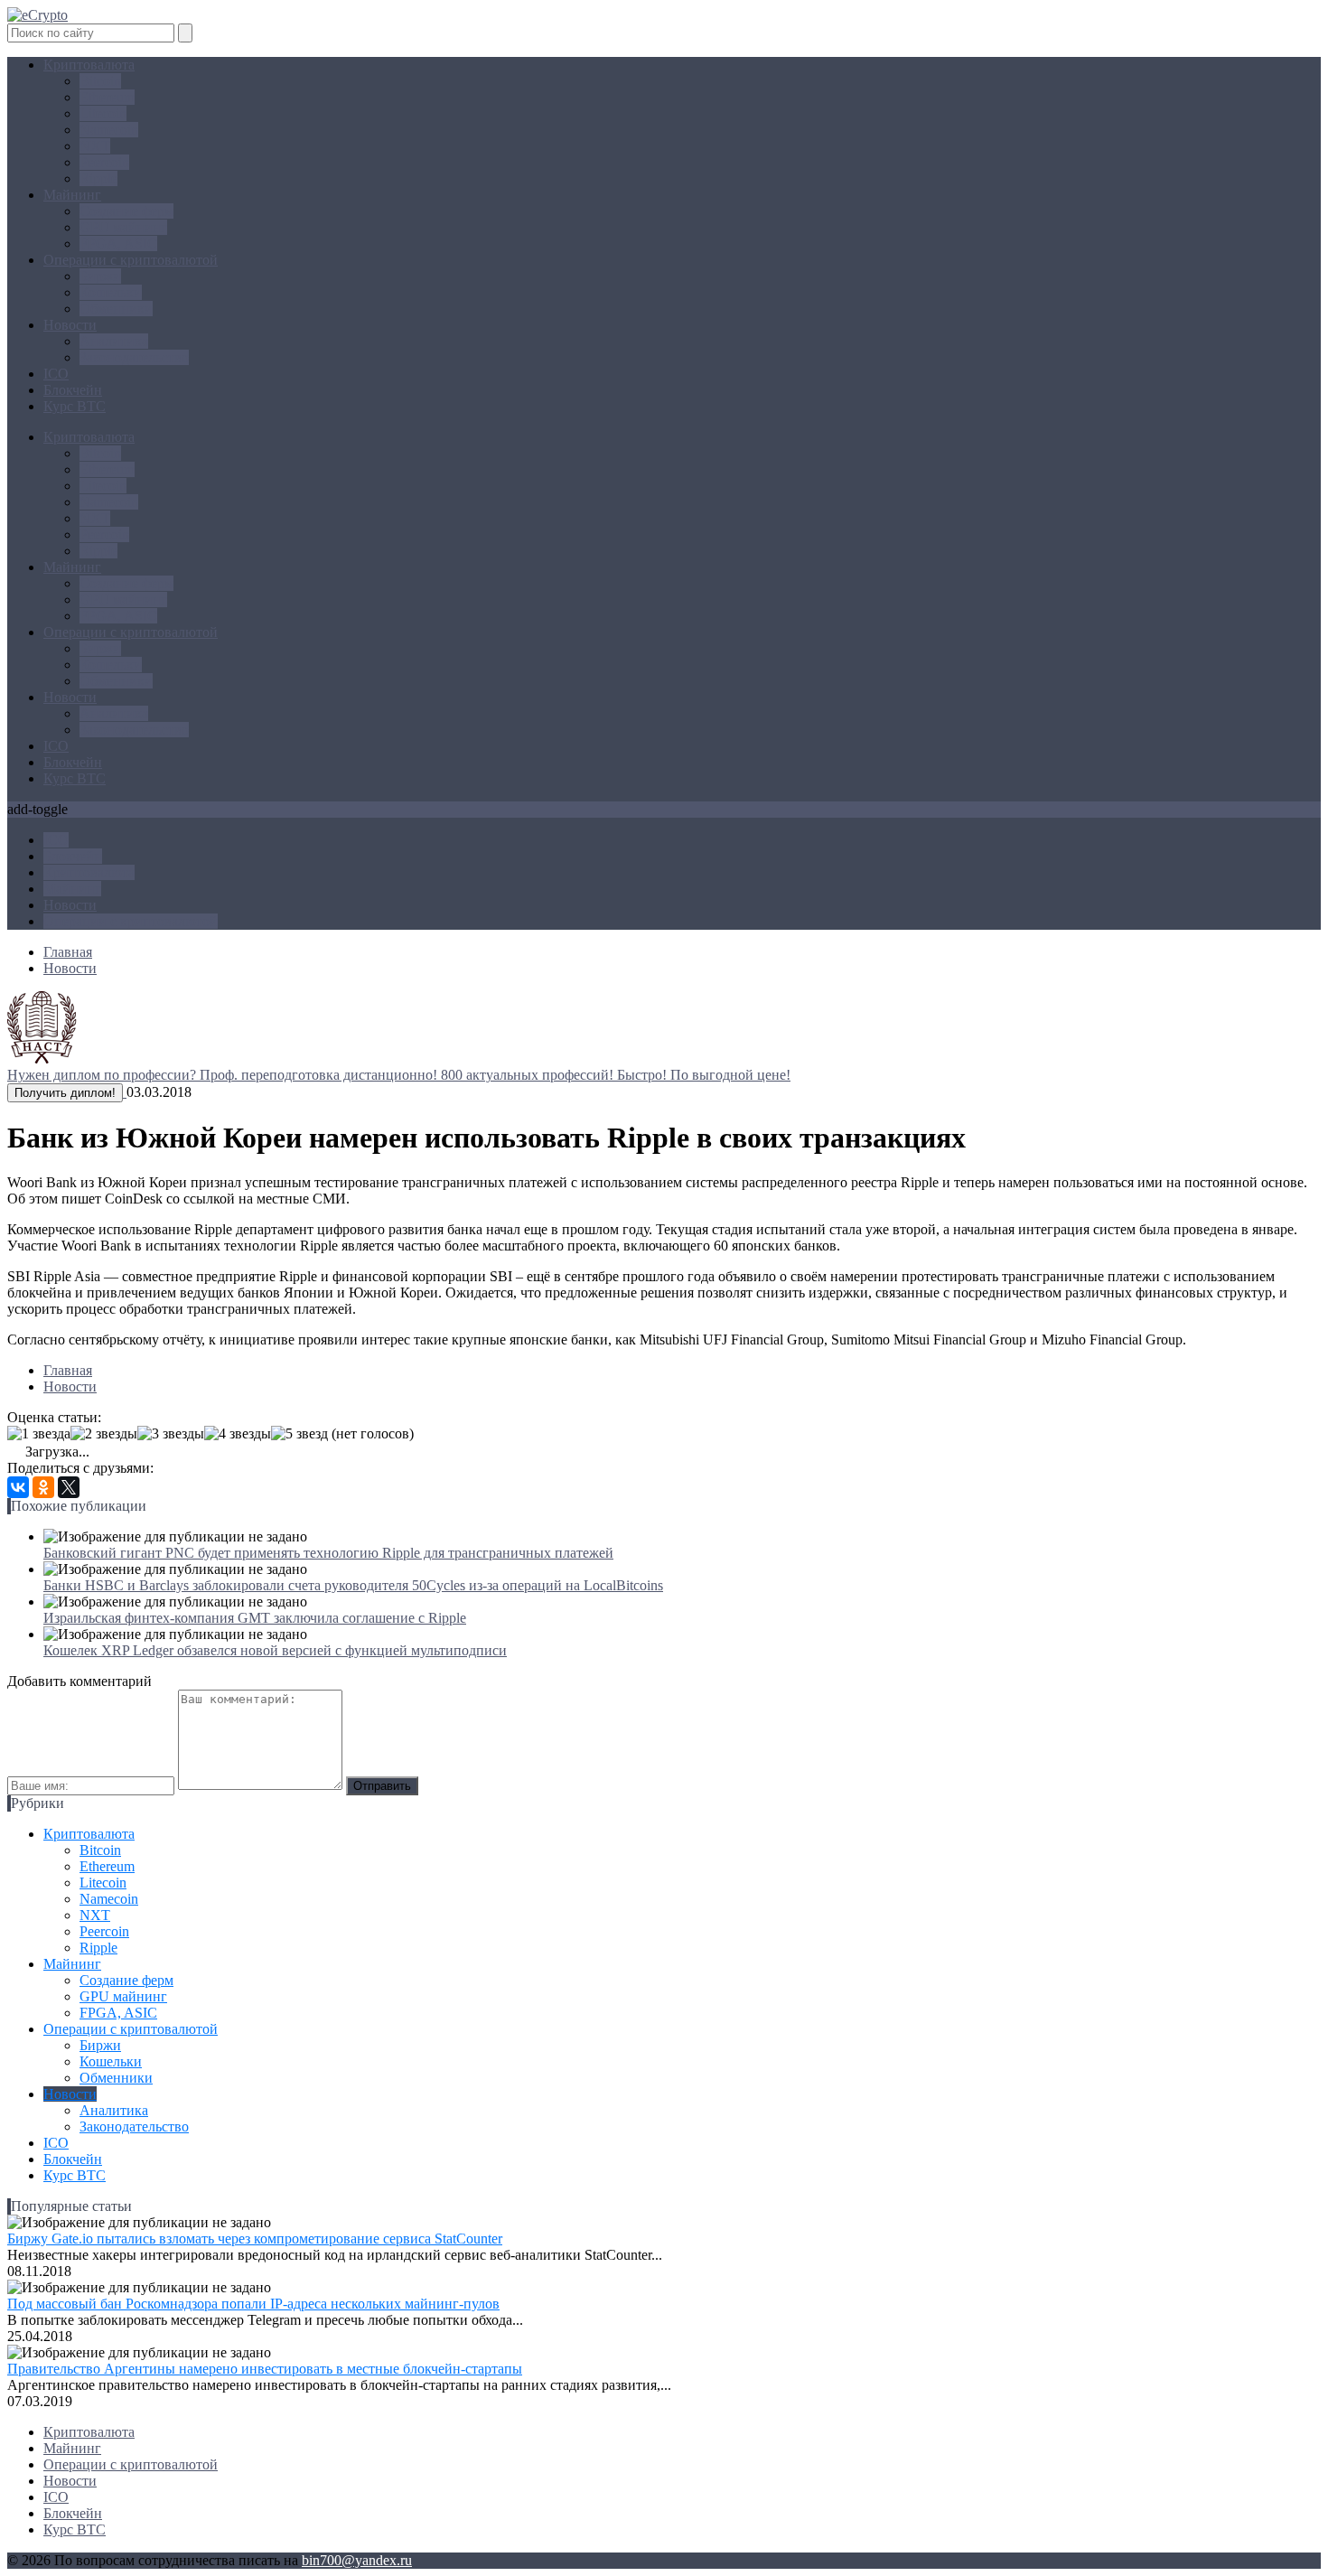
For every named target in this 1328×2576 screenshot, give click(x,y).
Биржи (100, 276)
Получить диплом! (65, 1093)
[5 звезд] (299, 1434)
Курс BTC (75, 406)
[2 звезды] (104, 1434)
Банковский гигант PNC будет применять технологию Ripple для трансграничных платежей (328, 1553)
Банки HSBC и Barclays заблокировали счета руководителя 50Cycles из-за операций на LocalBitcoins (353, 1585)
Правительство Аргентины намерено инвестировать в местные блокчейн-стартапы (265, 2369)
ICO (56, 374)
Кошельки (111, 292)
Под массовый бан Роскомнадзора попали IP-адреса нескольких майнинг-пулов (253, 2304)
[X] (69, 1487)
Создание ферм (126, 211)
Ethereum (107, 97)
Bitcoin (100, 81)
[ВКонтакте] (18, 1487)
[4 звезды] (238, 1434)
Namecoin (109, 130)
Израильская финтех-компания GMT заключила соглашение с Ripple (255, 1618)
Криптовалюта (89, 65)
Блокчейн (73, 390)
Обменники (116, 309)
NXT (95, 146)
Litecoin (103, 113)
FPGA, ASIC (118, 244)
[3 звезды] (171, 1434)
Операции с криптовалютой (131, 260)
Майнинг (72, 195)
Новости (70, 325)
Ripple (98, 178)
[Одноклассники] (43, 1487)
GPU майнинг (123, 227)
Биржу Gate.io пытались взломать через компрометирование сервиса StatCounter (255, 2239)
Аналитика (114, 341)
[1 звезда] (39, 1434)
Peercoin (104, 162)
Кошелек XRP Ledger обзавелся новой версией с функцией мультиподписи (275, 1650)
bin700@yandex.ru (357, 2560)
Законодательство (134, 357)
